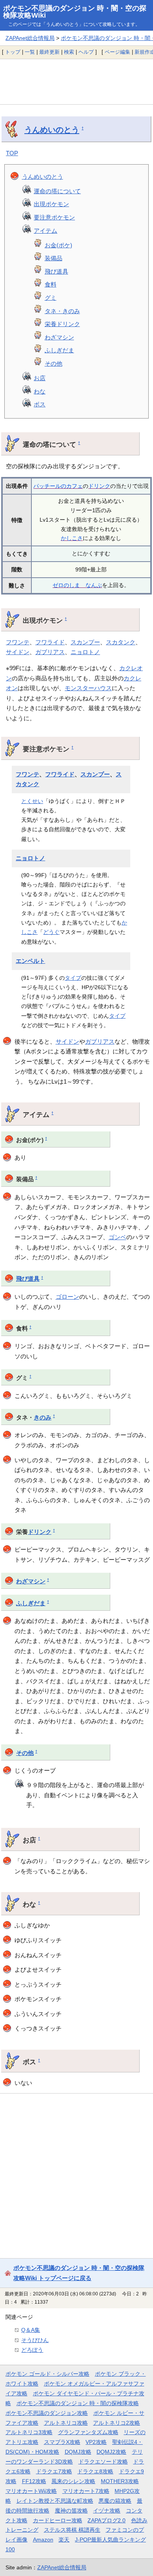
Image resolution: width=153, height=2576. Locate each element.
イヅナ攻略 (107, 2511)
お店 (40, 378)
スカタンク (121, 642)
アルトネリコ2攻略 (117, 2423)
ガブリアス (50, 652)
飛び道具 (56, 271)
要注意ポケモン (54, 217)
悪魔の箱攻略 (115, 2501)
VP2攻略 (96, 2442)
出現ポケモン (51, 204)
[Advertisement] (76, 82)
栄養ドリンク (62, 324)
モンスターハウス (88, 688)
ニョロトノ (85, 652)
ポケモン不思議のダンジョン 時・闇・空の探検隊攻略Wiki (75, 12)
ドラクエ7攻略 (54, 2471)
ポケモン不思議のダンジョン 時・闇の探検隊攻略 (78, 2403)
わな (40, 391)
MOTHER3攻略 (120, 2481)
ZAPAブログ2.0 (107, 2520)
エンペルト (30, 961)
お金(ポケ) (58, 245)
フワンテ (18, 642)
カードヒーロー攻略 (58, 2520)
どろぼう (32, 2350)
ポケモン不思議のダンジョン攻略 (47, 2413)
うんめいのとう (52, 130)
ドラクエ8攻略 (95, 2471)
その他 (54, 363)
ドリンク (99, 486)
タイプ (73, 978)
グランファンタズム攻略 (88, 2432)
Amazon (43, 2540)
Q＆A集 (31, 2330)
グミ (51, 298)
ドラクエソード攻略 (103, 2462)
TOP (12, 153)
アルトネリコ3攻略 (29, 2432)
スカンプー (85, 642)
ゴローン (67, 1297)
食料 (51, 284)
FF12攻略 (34, 2481)
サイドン (18, 652)
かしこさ (72, 538)
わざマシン (59, 337)
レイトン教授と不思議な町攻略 (55, 2501)
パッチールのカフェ (58, 486)
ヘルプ (86, 52)
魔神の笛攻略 (71, 2511)
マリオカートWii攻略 (31, 2491)
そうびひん (35, 2340)
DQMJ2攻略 (111, 2452)
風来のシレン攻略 (73, 2481)
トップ (13, 52)
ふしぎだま (59, 350)
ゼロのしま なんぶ (77, 585)
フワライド (50, 642)
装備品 (54, 258)
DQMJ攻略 (78, 2452)
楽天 (64, 2540)
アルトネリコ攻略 (66, 2423)
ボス (40, 404)
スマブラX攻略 (62, 2442)
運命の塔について (57, 191)
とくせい (32, 801)
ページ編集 (117, 52)
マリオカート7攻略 (86, 2491)
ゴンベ (117, 1237)
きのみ (43, 1418)
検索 (69, 52)
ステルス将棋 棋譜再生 (72, 2530)
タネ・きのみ (62, 311)
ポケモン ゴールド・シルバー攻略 (47, 2374)
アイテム (46, 231)
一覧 (30, 52)
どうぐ (51, 932)
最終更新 (49, 52)
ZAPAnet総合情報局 (30, 38)
